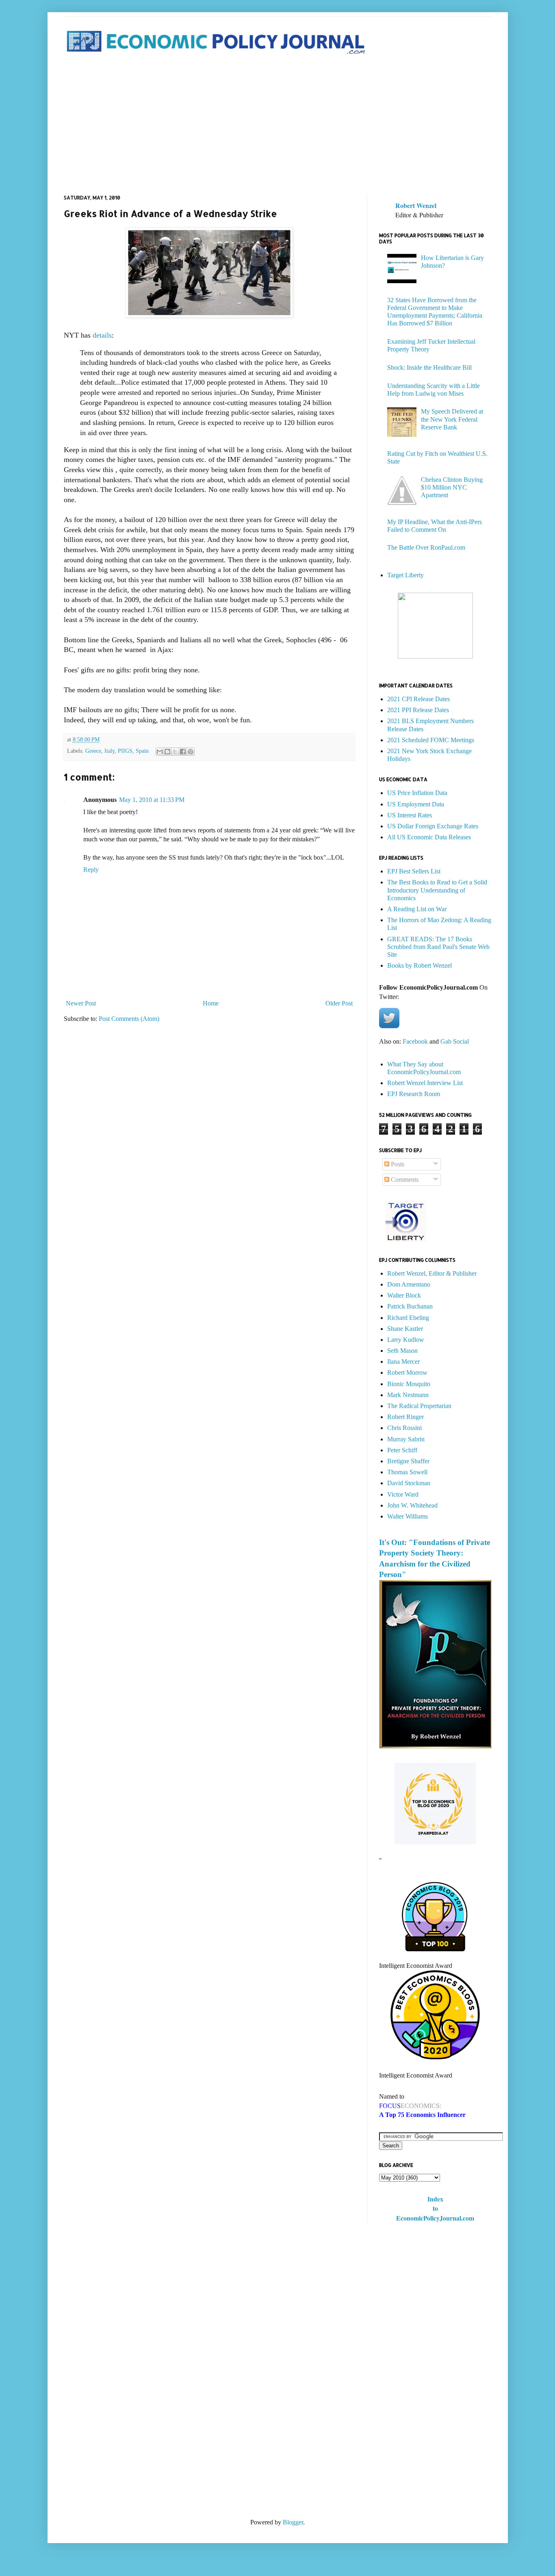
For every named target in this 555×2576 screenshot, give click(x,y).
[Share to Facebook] (183, 752)
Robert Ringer (405, 1417)
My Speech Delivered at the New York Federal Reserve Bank (452, 419)
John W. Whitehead (412, 1505)
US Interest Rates (410, 815)
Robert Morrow (407, 1372)
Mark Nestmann (408, 1395)
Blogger (293, 2522)
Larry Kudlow (406, 1340)
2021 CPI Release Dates (418, 699)
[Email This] (160, 752)
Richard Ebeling (408, 1318)
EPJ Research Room (414, 1094)
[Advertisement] (278, 126)
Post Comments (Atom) (129, 1019)
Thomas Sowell (407, 1472)
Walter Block (404, 1295)
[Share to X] (175, 752)
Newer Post (81, 1003)
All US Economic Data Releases (429, 837)
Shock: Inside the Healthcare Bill (429, 367)
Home (211, 1003)
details (102, 335)
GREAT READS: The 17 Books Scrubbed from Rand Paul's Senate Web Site (438, 947)
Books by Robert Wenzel (420, 965)
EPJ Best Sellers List (414, 871)
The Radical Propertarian (419, 1406)
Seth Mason (402, 1351)
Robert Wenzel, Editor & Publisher (432, 1273)
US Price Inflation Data (417, 793)
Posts (397, 1164)
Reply (91, 870)
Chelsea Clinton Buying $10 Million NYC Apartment (452, 487)
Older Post (339, 1003)
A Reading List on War (417, 909)
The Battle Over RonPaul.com (426, 547)
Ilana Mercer (403, 1362)
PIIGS (125, 751)
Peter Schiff (402, 1450)
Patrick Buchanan (410, 1306)
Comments (404, 1180)
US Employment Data (416, 804)
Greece (93, 751)
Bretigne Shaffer (408, 1461)
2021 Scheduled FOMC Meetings (431, 740)
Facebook (415, 1041)
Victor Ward (403, 1494)
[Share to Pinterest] (191, 752)
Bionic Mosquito (409, 1384)
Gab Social (455, 1041)
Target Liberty (405, 575)
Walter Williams (408, 1516)
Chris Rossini (404, 1428)
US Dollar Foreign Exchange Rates (433, 826)
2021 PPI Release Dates (418, 710)
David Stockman (409, 1483)
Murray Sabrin (406, 1439)
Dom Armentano (409, 1284)
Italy (109, 751)
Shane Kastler (405, 1329)
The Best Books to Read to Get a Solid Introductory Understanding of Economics (437, 890)
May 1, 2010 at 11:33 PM (152, 800)
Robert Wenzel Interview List (425, 1083)
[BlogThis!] (167, 752)
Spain (142, 751)
